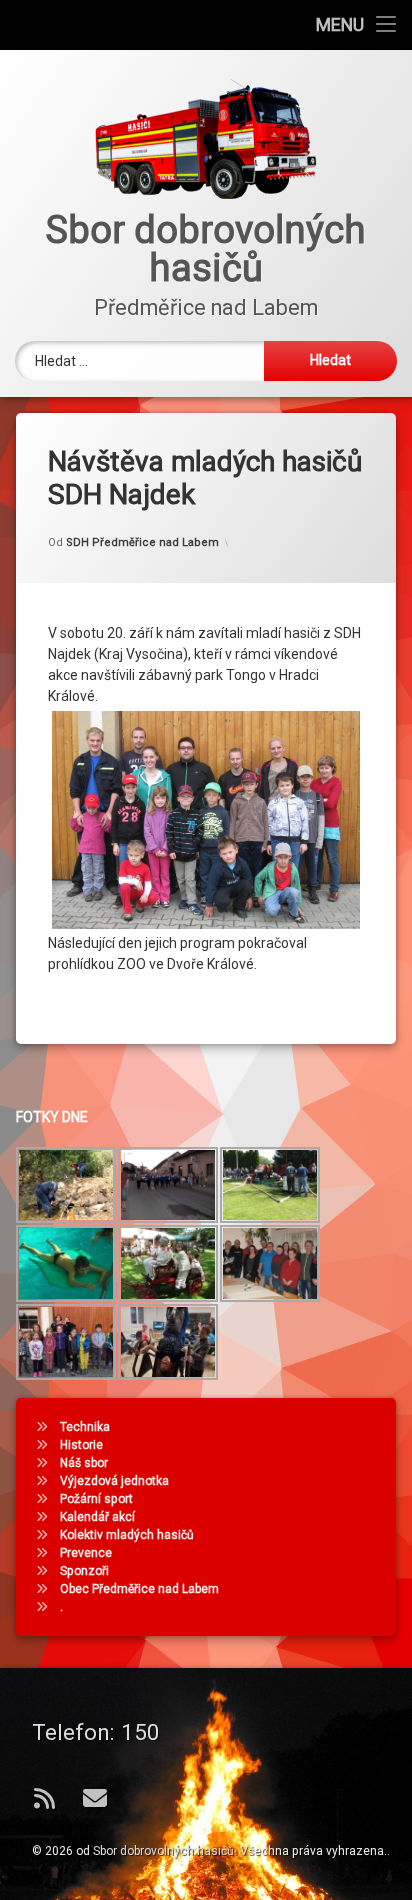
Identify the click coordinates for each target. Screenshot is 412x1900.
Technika (85, 1427)
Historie (81, 1445)
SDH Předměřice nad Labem (142, 542)
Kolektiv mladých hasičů (127, 1535)
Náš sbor (84, 1463)
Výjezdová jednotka (114, 1481)
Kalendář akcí (97, 1517)
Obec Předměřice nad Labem (139, 1589)
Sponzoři (84, 1571)
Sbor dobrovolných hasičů (163, 1851)
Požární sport (96, 1499)
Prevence (86, 1553)
